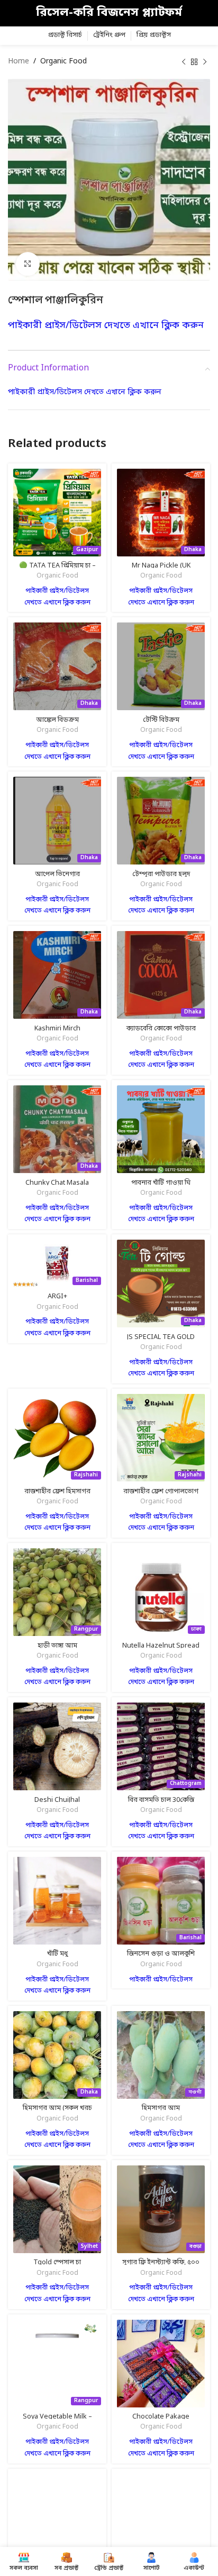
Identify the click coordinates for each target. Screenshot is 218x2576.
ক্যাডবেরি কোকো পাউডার (161, 1029)
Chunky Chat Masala (57, 1183)
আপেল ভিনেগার (57, 874)
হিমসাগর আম (161, 2108)
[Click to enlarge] (28, 264)
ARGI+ (57, 1296)
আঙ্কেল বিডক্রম (57, 720)
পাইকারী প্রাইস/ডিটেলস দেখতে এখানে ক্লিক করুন (106, 326)
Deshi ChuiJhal (57, 1800)
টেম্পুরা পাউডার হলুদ (161, 874)
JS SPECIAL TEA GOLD (161, 1337)
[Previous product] (184, 62)
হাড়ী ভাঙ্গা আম (57, 1646)
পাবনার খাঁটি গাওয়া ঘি (161, 1183)
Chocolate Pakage (161, 2417)
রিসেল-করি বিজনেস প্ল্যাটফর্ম (109, 13)
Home (19, 62)
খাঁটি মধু (57, 1954)
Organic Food (63, 62)
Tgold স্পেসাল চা (57, 2262)
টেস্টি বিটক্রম (161, 720)
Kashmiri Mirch (57, 1029)
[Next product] (205, 62)
